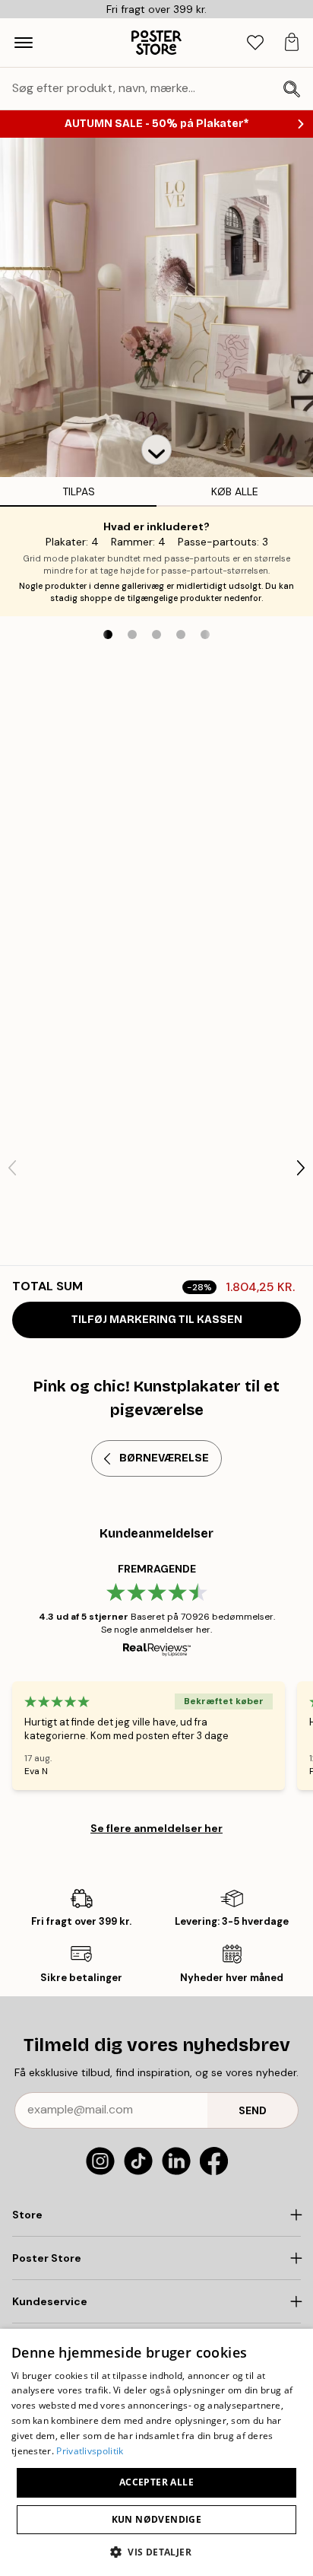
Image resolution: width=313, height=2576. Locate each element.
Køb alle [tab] (235, 491)
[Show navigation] (24, 43)
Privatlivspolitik (90, 2451)
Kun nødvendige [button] (157, 2519)
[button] (156, 450)
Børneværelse (164, 1458)
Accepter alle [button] (156, 2482)
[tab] (255, 43)
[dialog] (156, 2452)
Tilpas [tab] (79, 491)
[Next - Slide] (301, 1168)
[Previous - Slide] (12, 1168)
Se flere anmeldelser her (156, 1828)
